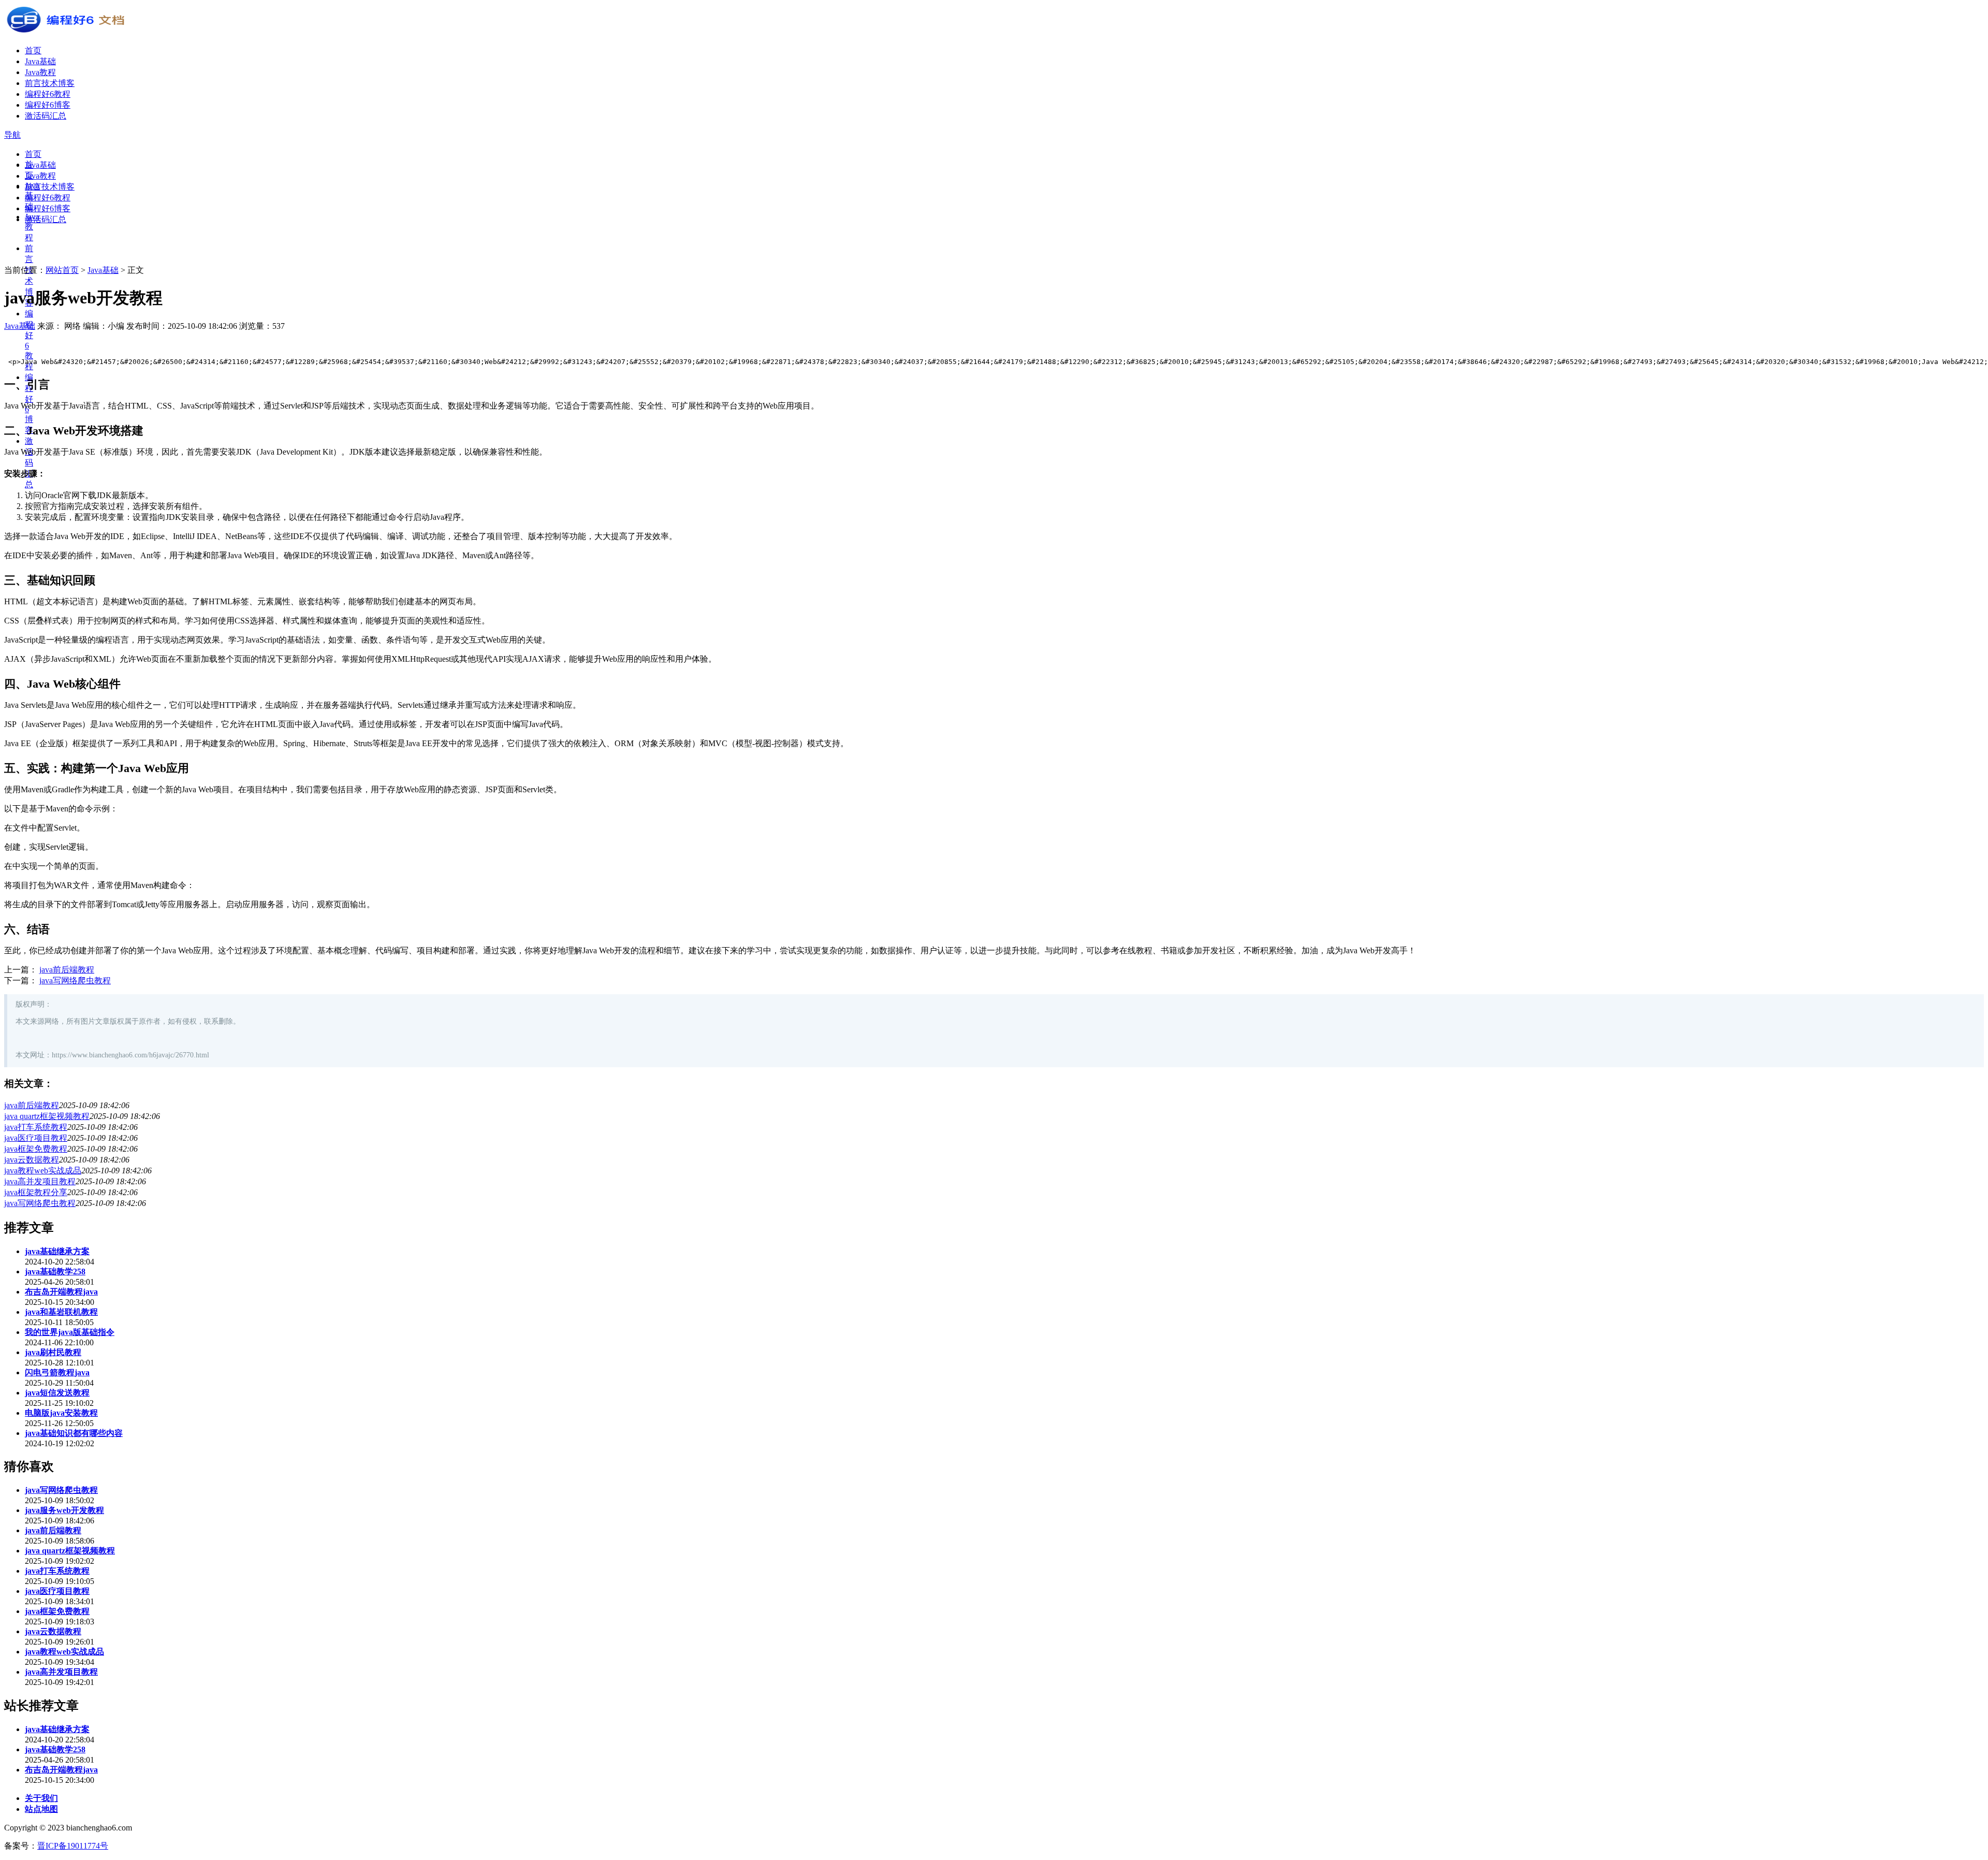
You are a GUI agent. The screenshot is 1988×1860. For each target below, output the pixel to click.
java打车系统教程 (36, 1127)
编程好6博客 (48, 105)
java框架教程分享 (36, 1192)
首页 (33, 50)
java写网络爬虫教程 (75, 980)
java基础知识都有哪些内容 (74, 1433)
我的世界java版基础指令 (70, 1332)
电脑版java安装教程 (61, 1413)
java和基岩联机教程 (61, 1312)
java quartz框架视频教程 (47, 1116)
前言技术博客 (50, 83)
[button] (12, 135)
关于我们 (41, 1798)
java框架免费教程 (36, 1149)
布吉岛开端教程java (61, 1292)
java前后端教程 (67, 970)
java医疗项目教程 (36, 1138)
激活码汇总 (46, 116)
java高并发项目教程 (40, 1181)
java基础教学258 (55, 1272)
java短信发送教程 (57, 1393)
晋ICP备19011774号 (73, 1846)
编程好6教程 (48, 94)
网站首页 (62, 270)
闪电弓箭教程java (57, 1372)
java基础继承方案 (57, 1251)
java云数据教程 (32, 1160)
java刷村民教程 (53, 1352)
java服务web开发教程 (64, 1510)
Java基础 (40, 61)
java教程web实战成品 (43, 1171)
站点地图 (41, 1809)
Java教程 (40, 72)
